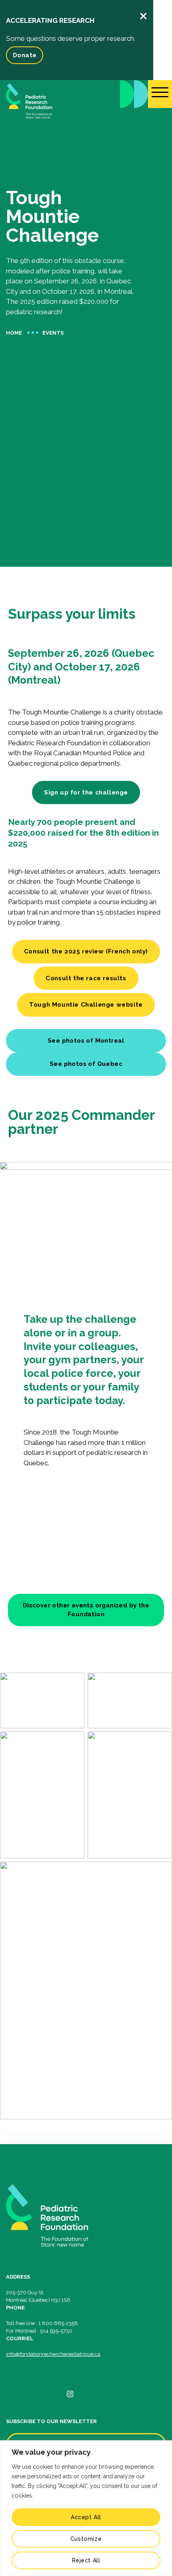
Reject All (86, 2560)
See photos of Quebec (86, 1064)
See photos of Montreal (86, 1041)
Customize (86, 2539)
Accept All (86, 2517)
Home (14, 333)
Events (53, 333)
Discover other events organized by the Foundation (86, 1610)
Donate (25, 55)
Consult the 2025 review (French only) (86, 951)
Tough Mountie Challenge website (86, 1005)
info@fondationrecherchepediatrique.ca (53, 2354)
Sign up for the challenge (86, 792)
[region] (86, 2508)
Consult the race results (86, 978)
